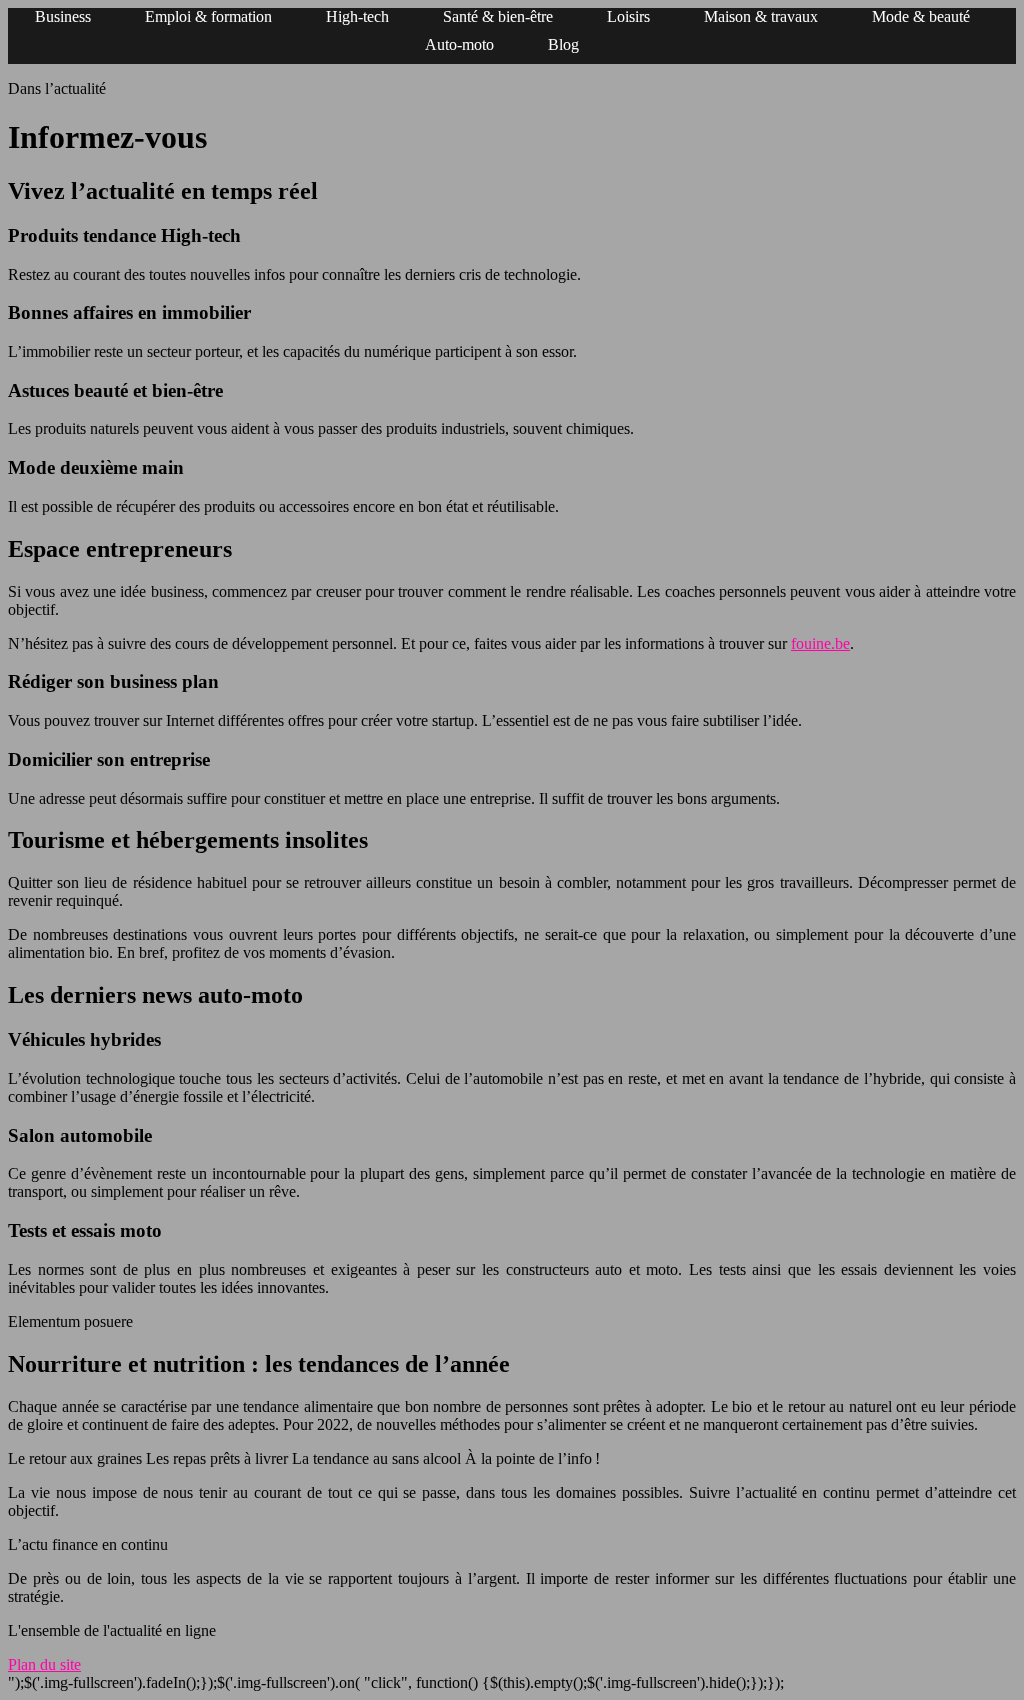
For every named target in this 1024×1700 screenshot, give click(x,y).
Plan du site (44, 1664)
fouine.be (820, 643)
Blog (563, 44)
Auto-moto (459, 44)
